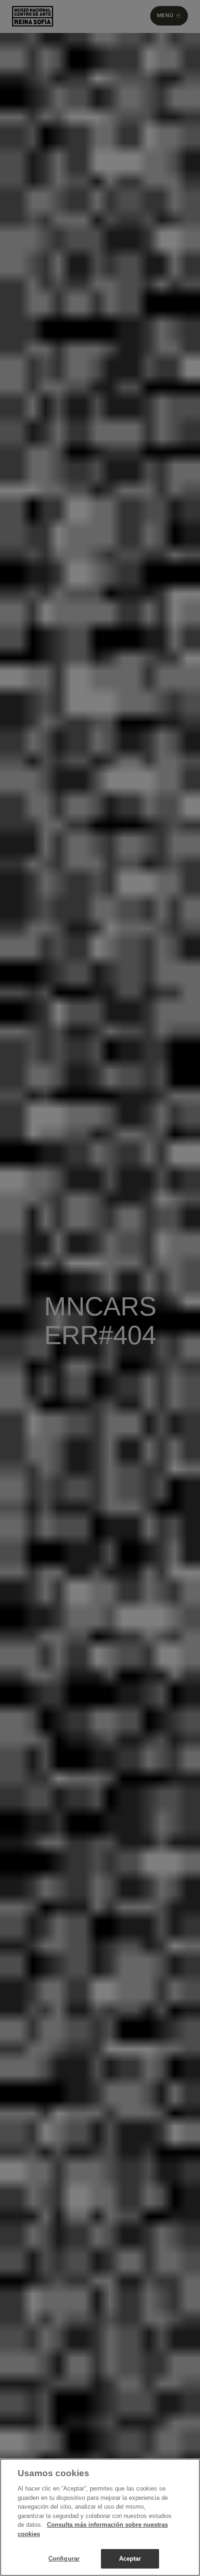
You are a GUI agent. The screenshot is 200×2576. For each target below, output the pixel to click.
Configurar (64, 2559)
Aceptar (130, 2559)
